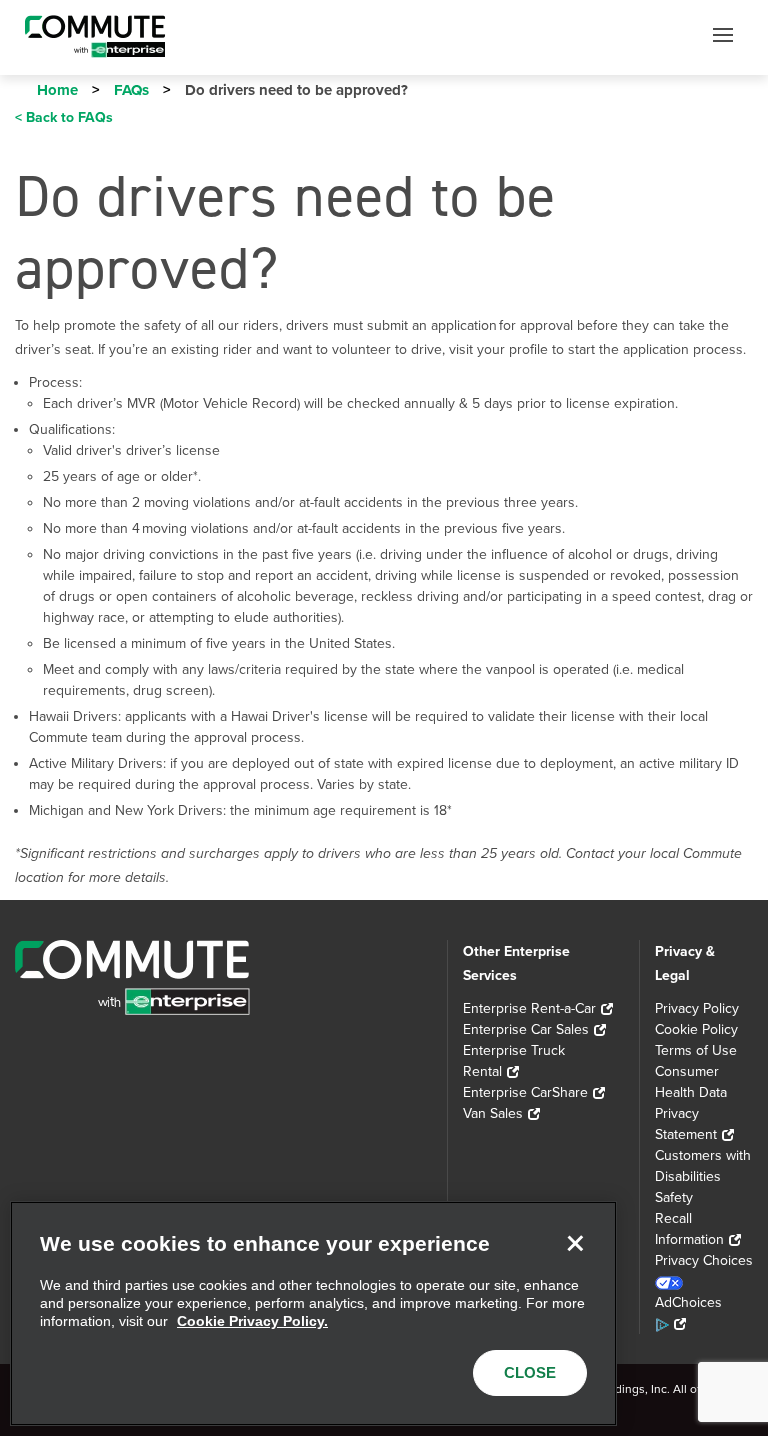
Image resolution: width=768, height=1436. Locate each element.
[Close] (575, 1243)
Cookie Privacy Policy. (252, 1321)
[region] (313, 1313)
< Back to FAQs (64, 117)
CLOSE (530, 1372)
